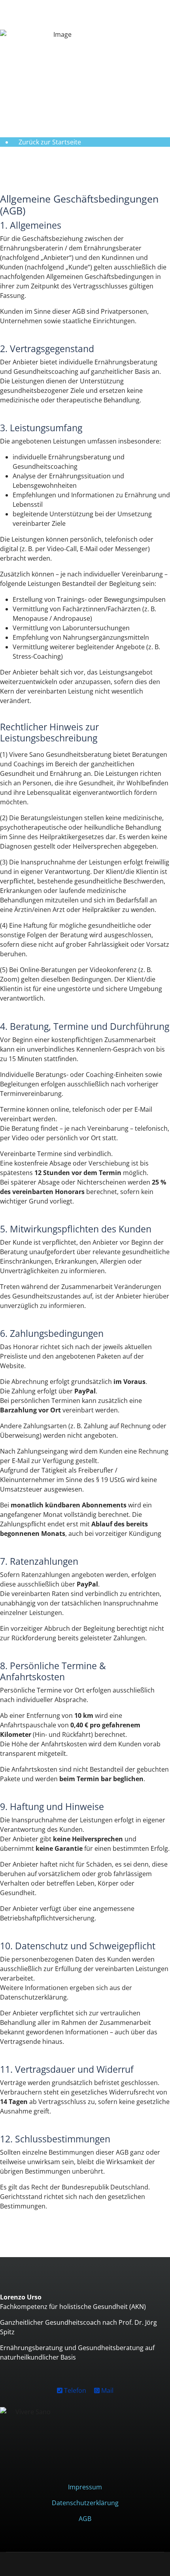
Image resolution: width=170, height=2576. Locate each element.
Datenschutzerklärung (85, 2503)
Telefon (74, 2390)
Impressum (85, 2487)
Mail (107, 2390)
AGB (85, 2519)
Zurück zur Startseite (50, 142)
